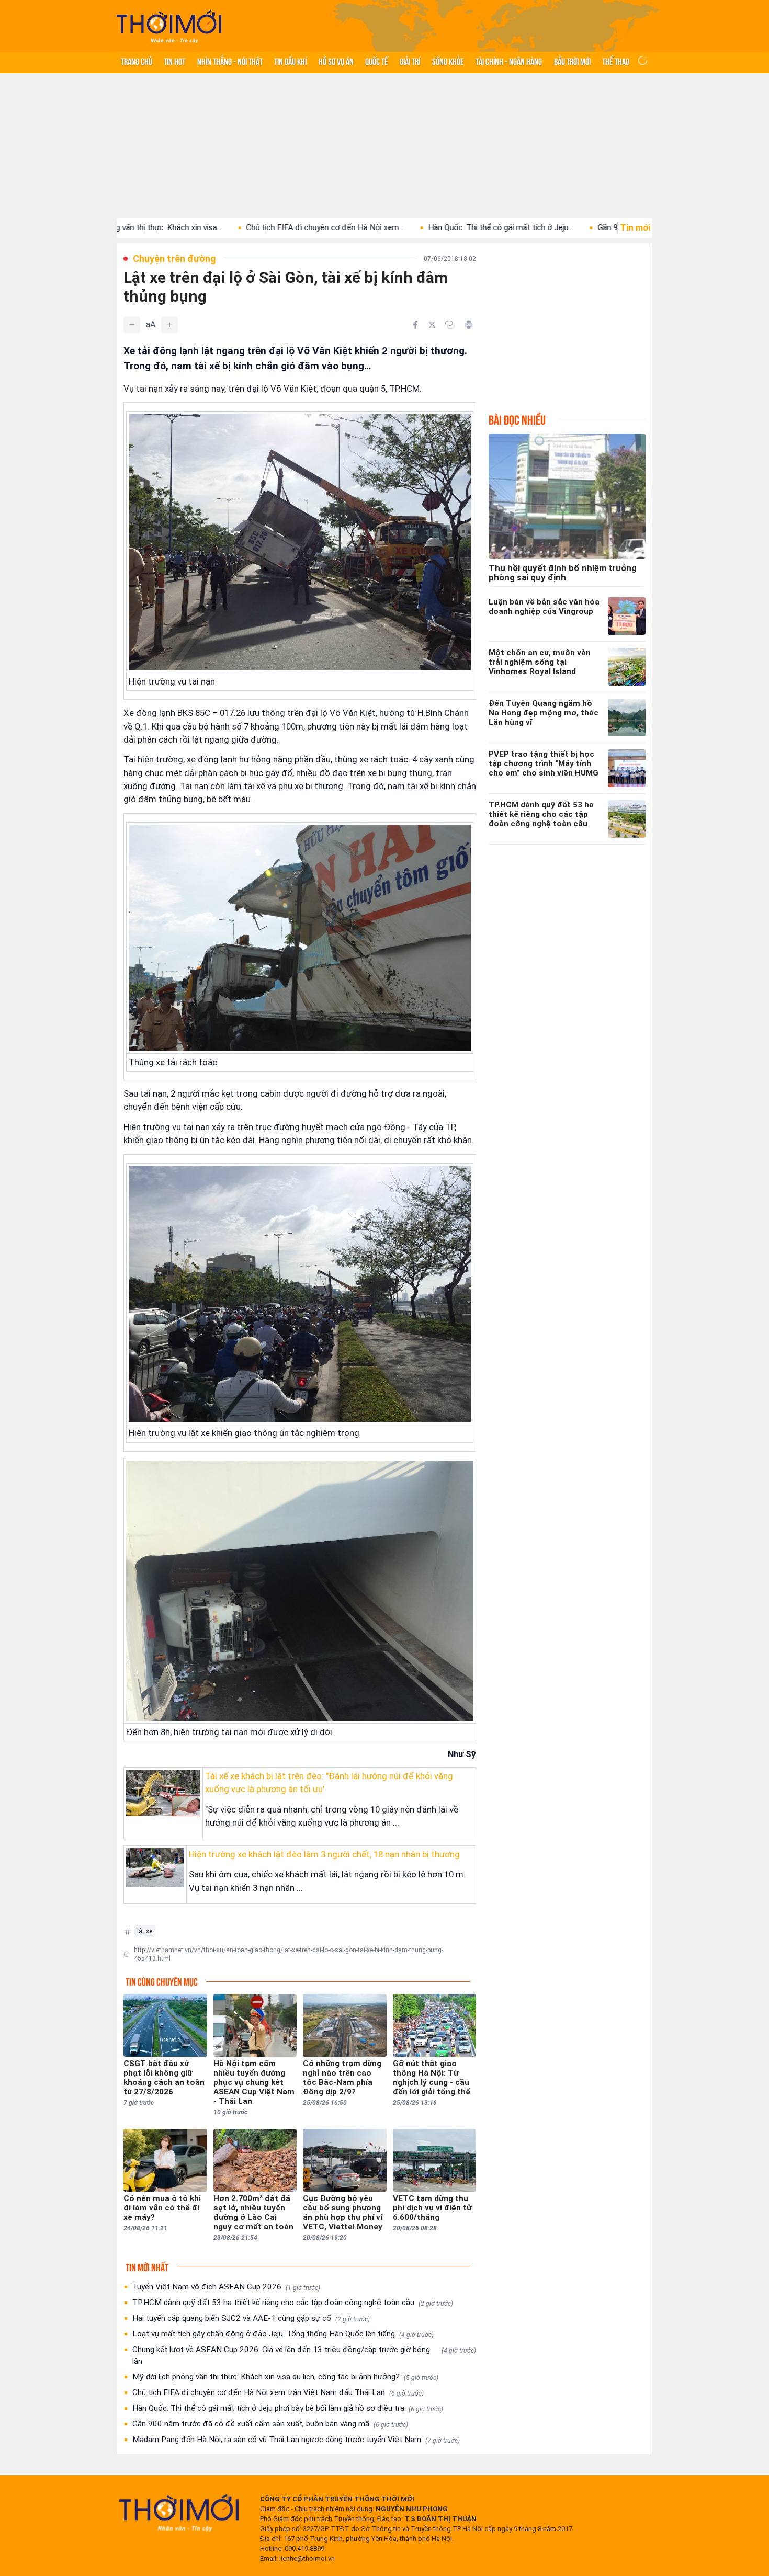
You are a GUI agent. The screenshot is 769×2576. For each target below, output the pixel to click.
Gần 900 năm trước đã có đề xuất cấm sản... (572, 227)
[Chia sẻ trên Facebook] (415, 325)
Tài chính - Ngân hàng (509, 61)
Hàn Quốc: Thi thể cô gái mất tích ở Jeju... (396, 227)
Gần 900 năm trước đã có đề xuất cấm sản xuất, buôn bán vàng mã (270, 2424)
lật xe (145, 1931)
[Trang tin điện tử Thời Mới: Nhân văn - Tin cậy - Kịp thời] (169, 26)
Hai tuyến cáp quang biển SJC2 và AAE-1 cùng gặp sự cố (251, 2318)
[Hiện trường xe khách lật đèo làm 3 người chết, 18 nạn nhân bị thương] (155, 1867)
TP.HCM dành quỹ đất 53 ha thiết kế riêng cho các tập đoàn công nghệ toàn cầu (293, 2303)
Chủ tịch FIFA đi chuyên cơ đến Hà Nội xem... (220, 227)
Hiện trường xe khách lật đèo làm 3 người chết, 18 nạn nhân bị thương (324, 1854)
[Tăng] (169, 325)
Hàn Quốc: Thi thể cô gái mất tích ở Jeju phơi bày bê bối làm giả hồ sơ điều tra (288, 2408)
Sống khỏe (448, 61)
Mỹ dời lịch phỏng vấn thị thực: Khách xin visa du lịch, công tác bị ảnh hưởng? (285, 2377)
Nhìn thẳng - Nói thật (230, 61)
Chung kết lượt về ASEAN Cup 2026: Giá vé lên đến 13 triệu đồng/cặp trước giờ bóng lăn (304, 2355)
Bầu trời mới (572, 61)
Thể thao (616, 61)
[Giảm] (132, 325)
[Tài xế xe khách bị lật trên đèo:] (163, 1793)
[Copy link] (450, 325)
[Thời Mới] (179, 2513)
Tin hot (174, 61)
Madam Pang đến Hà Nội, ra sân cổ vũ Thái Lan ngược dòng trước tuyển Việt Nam (296, 2440)
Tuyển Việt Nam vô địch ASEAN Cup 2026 (226, 2287)
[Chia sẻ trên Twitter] (432, 325)
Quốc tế (377, 61)
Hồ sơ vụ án (336, 61)
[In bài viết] (469, 325)
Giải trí (410, 61)
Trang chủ (137, 61)
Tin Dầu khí (290, 61)
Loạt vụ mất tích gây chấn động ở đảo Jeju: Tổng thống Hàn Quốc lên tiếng (283, 2334)
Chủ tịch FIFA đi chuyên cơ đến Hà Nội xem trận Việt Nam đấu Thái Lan (278, 2392)
